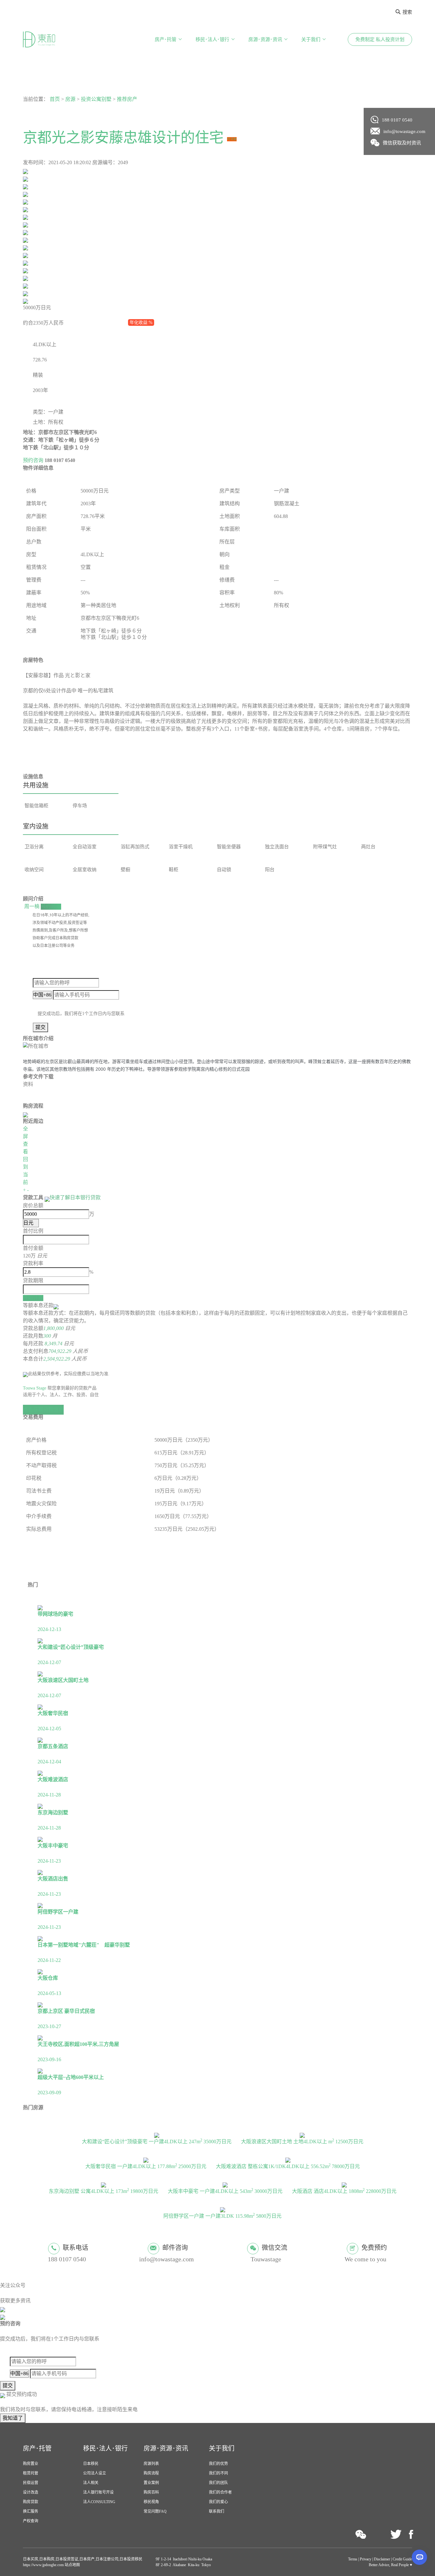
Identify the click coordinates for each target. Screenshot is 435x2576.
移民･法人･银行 (212, 39)
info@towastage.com (404, 131)
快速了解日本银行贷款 (75, 1197)
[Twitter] (396, 2535)
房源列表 (151, 2464)
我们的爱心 (218, 2502)
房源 (70, 99)
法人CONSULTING (99, 2502)
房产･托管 (166, 39)
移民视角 (151, 2502)
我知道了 (13, 2418)
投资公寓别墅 (96, 99)
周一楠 (32, 906)
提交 (40, 1027)
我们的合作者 (220, 2492)
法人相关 (91, 2483)
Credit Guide (402, 2559)
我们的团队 (218, 2483)
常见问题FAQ (155, 2511)
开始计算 (33, 1298)
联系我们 (217, 2511)
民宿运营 (31, 2483)
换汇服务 (31, 2511)
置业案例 (151, 2483)
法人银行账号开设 (98, 2492)
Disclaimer (382, 2559)
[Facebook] (411, 2535)
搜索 (407, 12)
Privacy (366, 2559)
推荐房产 (127, 99)
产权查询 (31, 2521)
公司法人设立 (95, 2473)
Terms (353, 2559)
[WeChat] (361, 2534)
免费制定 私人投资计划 (380, 39)
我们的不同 (218, 2473)
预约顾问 (51, 906)
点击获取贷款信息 (43, 1409)
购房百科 (151, 2492)
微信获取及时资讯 (402, 143)
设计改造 (31, 2492)
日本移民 (91, 2464)
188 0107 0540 (397, 120)
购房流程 (151, 2473)
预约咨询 (33, 460)
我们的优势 (218, 2464)
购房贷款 (31, 2502)
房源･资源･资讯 (265, 39)
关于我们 (311, 39)
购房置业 (31, 2464)
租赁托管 (31, 2473)
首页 (55, 99)
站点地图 (72, 2565)
